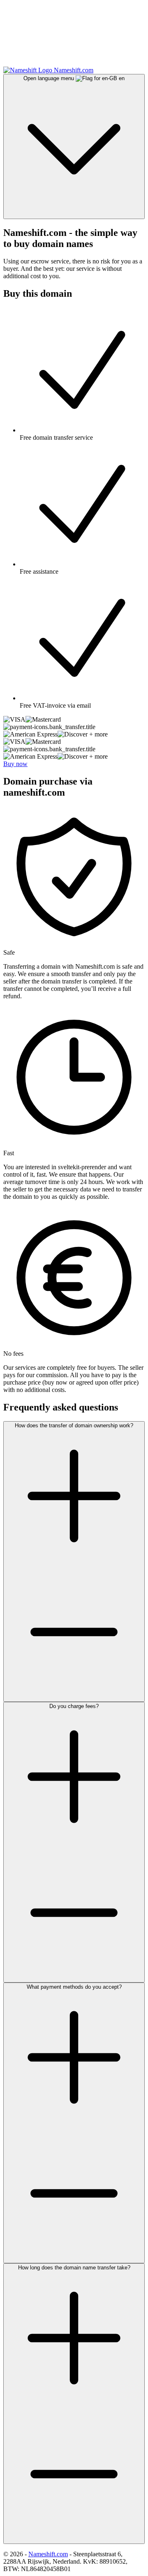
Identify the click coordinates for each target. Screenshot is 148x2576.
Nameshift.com (48, 2554)
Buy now (15, 764)
